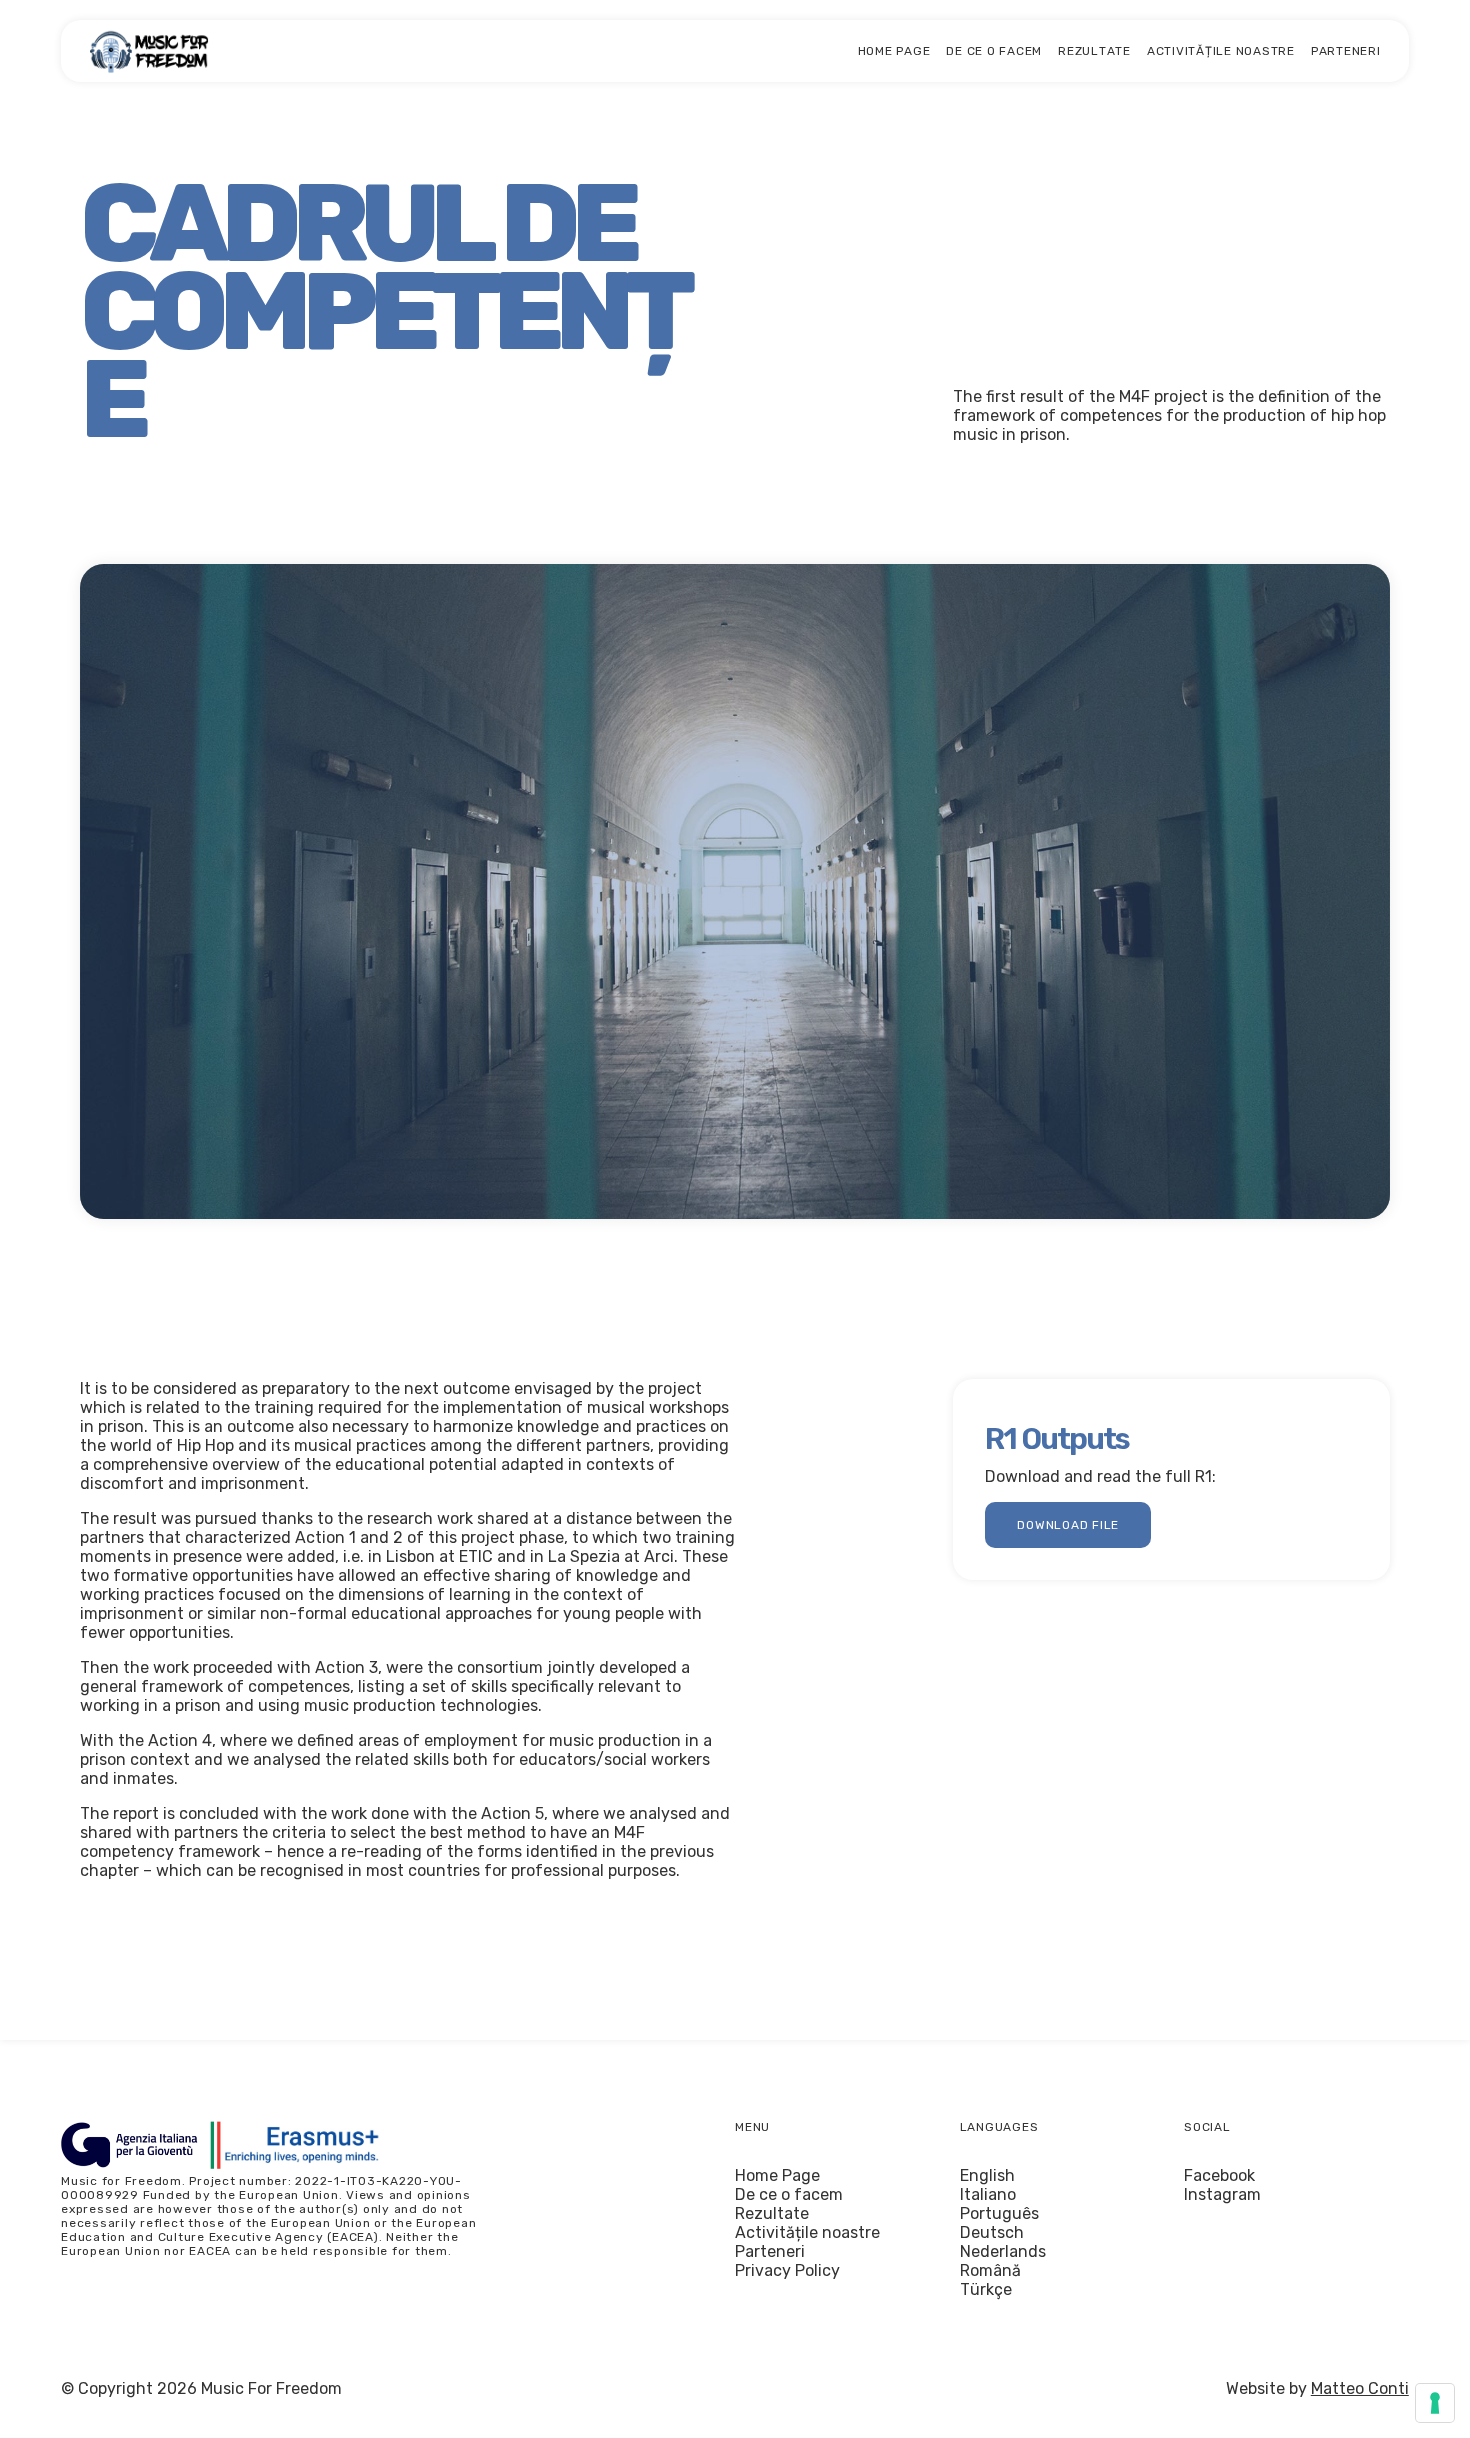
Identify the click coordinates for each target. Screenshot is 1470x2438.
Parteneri (1346, 51)
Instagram (1222, 2194)
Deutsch (992, 2232)
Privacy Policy (787, 2270)
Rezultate (1094, 51)
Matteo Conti (1360, 2388)
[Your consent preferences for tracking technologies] (1435, 2403)
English (987, 2175)
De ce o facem (994, 51)
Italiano (988, 2194)
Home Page (894, 51)
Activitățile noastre (1221, 51)
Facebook (1219, 2175)
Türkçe (986, 2289)
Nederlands (1003, 2251)
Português (999, 2213)
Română (990, 2270)
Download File (1068, 1525)
